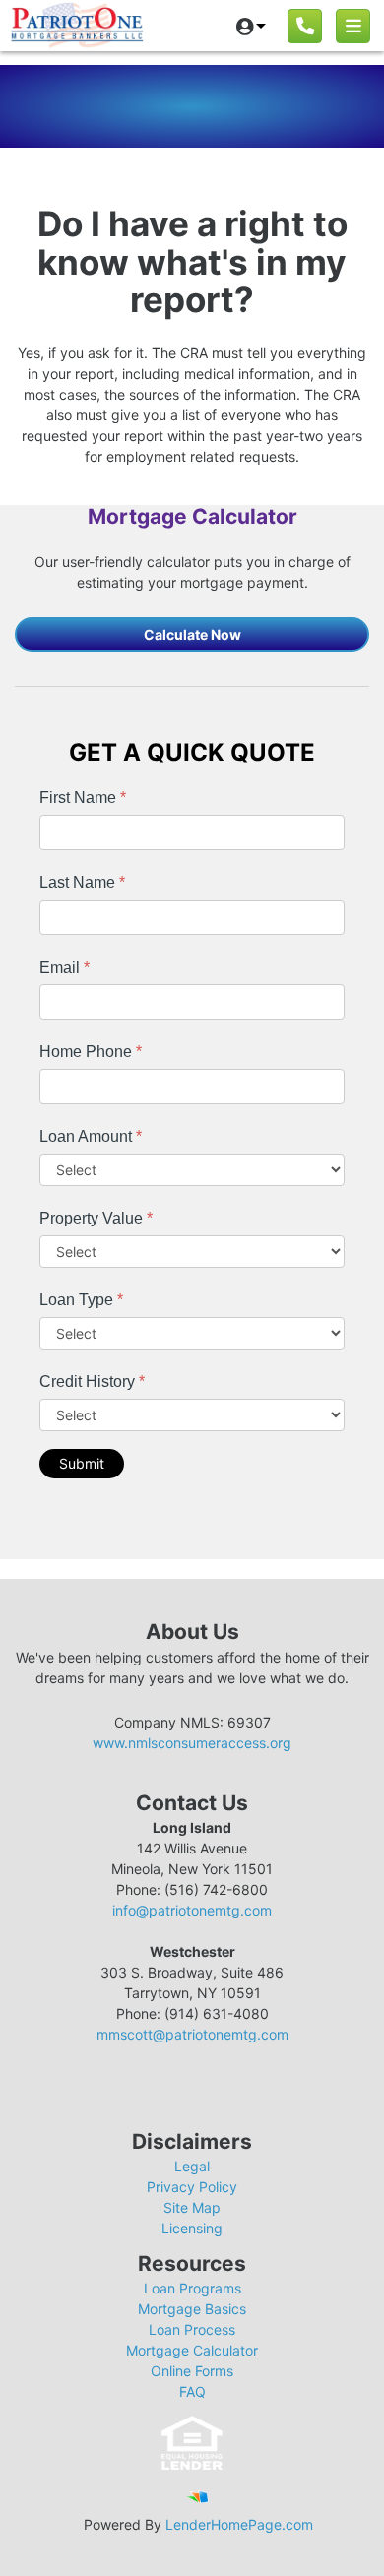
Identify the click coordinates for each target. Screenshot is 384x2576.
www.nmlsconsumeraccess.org (192, 1743)
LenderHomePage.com (239, 2524)
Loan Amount (91, 1136)
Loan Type (81, 1300)
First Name (83, 798)
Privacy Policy (192, 2187)
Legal (192, 2166)
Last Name (82, 882)
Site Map (192, 2207)
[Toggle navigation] (353, 26)
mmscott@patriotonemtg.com (192, 2034)
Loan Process (192, 2329)
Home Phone (91, 1052)
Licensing (192, 2228)
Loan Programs (192, 2288)
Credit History (92, 1382)
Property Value (96, 1218)
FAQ (192, 2391)
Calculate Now (192, 634)
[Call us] (305, 26)
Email (64, 967)
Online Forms (192, 2371)
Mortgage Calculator (192, 2350)
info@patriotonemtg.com (192, 1910)
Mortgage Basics (192, 2309)
